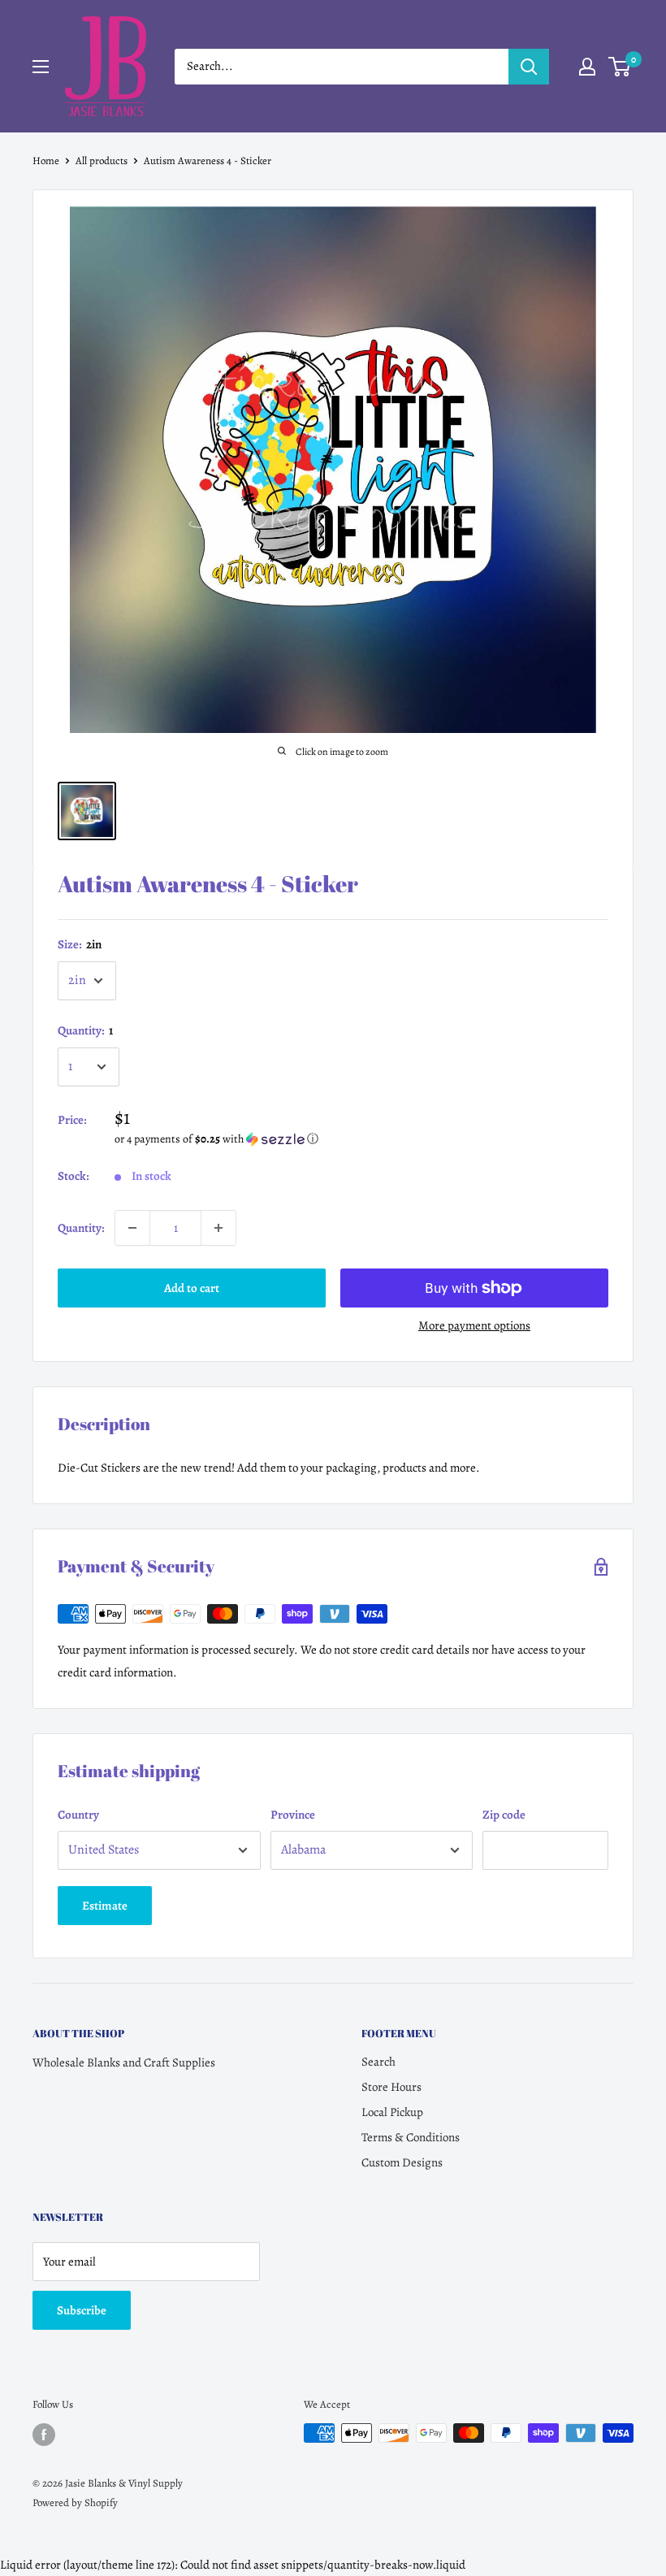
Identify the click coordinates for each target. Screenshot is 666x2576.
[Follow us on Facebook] (44, 2435)
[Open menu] (41, 67)
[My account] (587, 67)
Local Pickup (392, 2112)
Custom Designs (402, 2162)
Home (46, 160)
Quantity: (85, 1030)
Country (78, 1815)
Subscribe (82, 2310)
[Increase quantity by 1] (218, 1228)
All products (102, 160)
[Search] (529, 67)
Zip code (504, 1815)
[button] (361, 1139)
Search (378, 2062)
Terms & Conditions (411, 2137)
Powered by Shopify (75, 2502)
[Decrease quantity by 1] (132, 1228)
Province (293, 1815)
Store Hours (391, 2087)
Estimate (105, 1906)
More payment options (474, 1325)
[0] (620, 67)
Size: (80, 944)
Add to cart (192, 1288)
